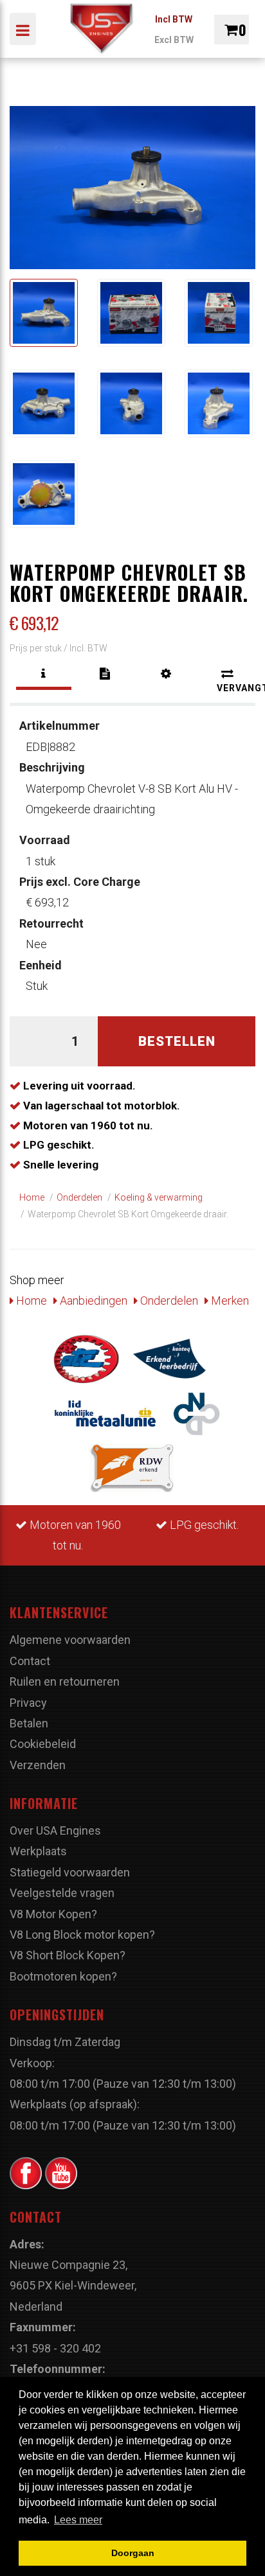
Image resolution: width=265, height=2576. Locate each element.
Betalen (29, 1723)
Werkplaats (38, 1851)
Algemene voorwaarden (70, 1640)
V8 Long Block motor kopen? (82, 1935)
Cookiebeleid (43, 1744)
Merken (229, 1301)
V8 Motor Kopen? (53, 1914)
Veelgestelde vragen (62, 1893)
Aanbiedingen (92, 1301)
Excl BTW (174, 40)
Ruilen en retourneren (65, 1681)
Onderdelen (168, 1301)
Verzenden (38, 1765)
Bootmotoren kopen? (63, 1976)
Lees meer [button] (78, 2520)
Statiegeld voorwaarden (70, 1872)
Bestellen (177, 1041)
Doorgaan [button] (133, 2553)
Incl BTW (174, 19)
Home (30, 1301)
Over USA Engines (55, 1831)
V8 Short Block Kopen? (68, 1955)
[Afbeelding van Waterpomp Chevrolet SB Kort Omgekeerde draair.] (44, 313)
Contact (30, 1661)
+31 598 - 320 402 (55, 2348)
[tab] (44, 674)
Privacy (28, 1703)
